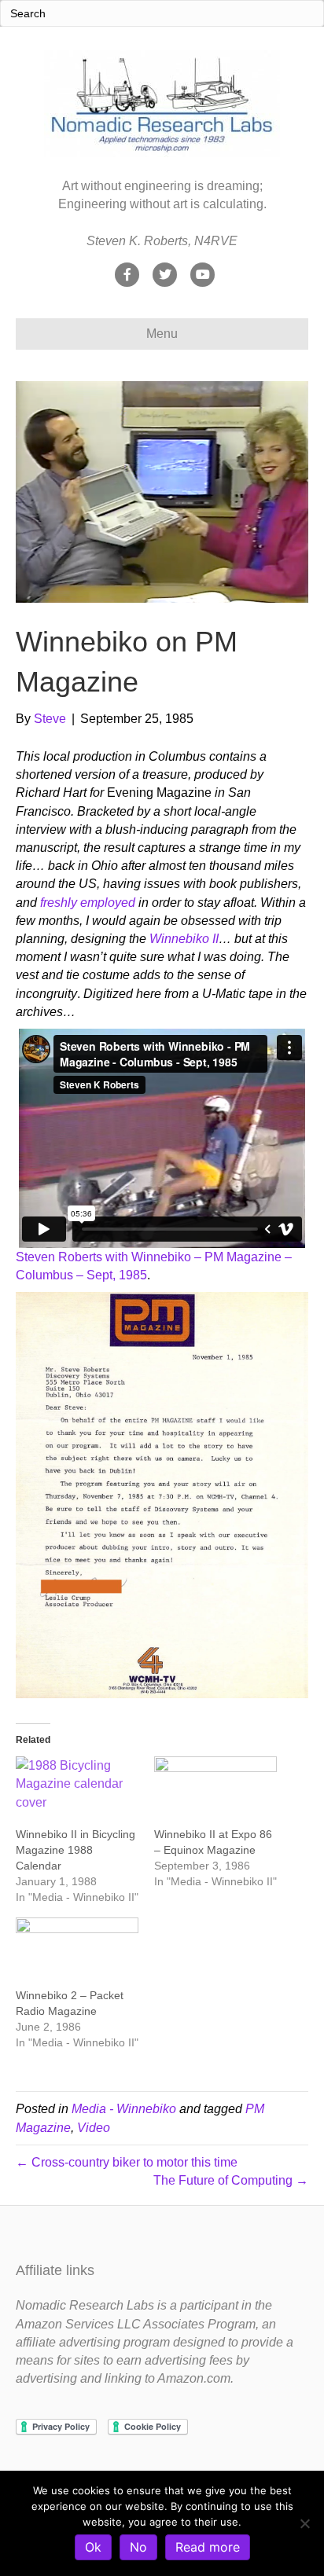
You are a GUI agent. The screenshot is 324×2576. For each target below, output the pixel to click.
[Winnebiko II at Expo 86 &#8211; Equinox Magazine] (215, 1791)
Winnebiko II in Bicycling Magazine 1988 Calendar (75, 1850)
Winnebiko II (184, 939)
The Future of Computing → (231, 2180)
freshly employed (88, 903)
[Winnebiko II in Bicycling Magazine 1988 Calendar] (77, 1791)
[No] (304, 2523)
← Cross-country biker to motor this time (127, 2162)
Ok (93, 2547)
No (138, 2547)
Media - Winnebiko (124, 2109)
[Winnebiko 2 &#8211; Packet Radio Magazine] (77, 1952)
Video (94, 2128)
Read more (208, 2547)
